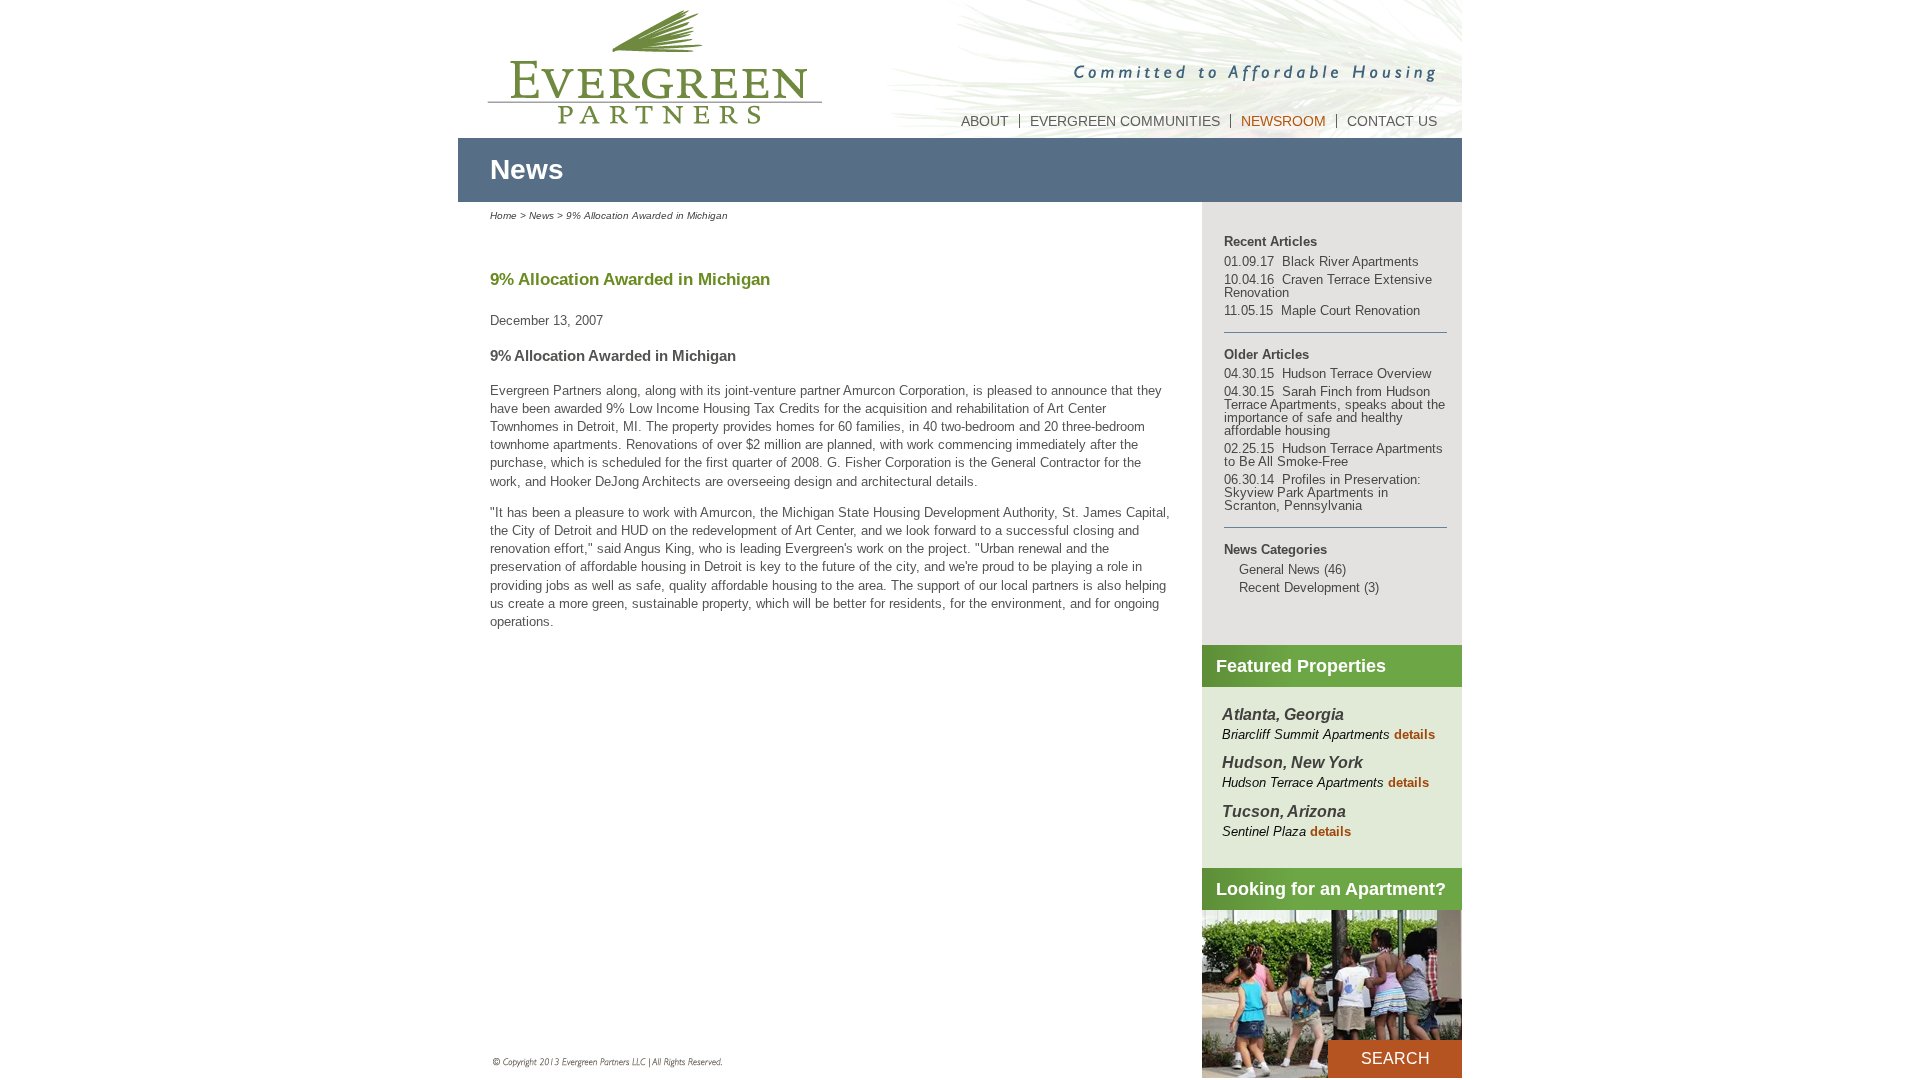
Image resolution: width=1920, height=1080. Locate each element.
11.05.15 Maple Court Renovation (1322, 310)
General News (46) (1292, 569)
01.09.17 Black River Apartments (1321, 261)
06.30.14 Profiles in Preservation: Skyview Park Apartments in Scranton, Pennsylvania (1322, 492)
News (541, 215)
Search (1395, 1058)
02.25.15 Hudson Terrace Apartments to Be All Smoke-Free (1333, 455)
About (985, 121)
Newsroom (1283, 121)
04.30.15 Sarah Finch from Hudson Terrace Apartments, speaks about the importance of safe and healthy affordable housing (1334, 411)
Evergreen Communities (1125, 121)
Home (503, 215)
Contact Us (1392, 121)
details (1414, 734)
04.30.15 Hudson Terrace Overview (1327, 373)
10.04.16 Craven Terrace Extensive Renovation (1328, 286)
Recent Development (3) (1309, 587)
